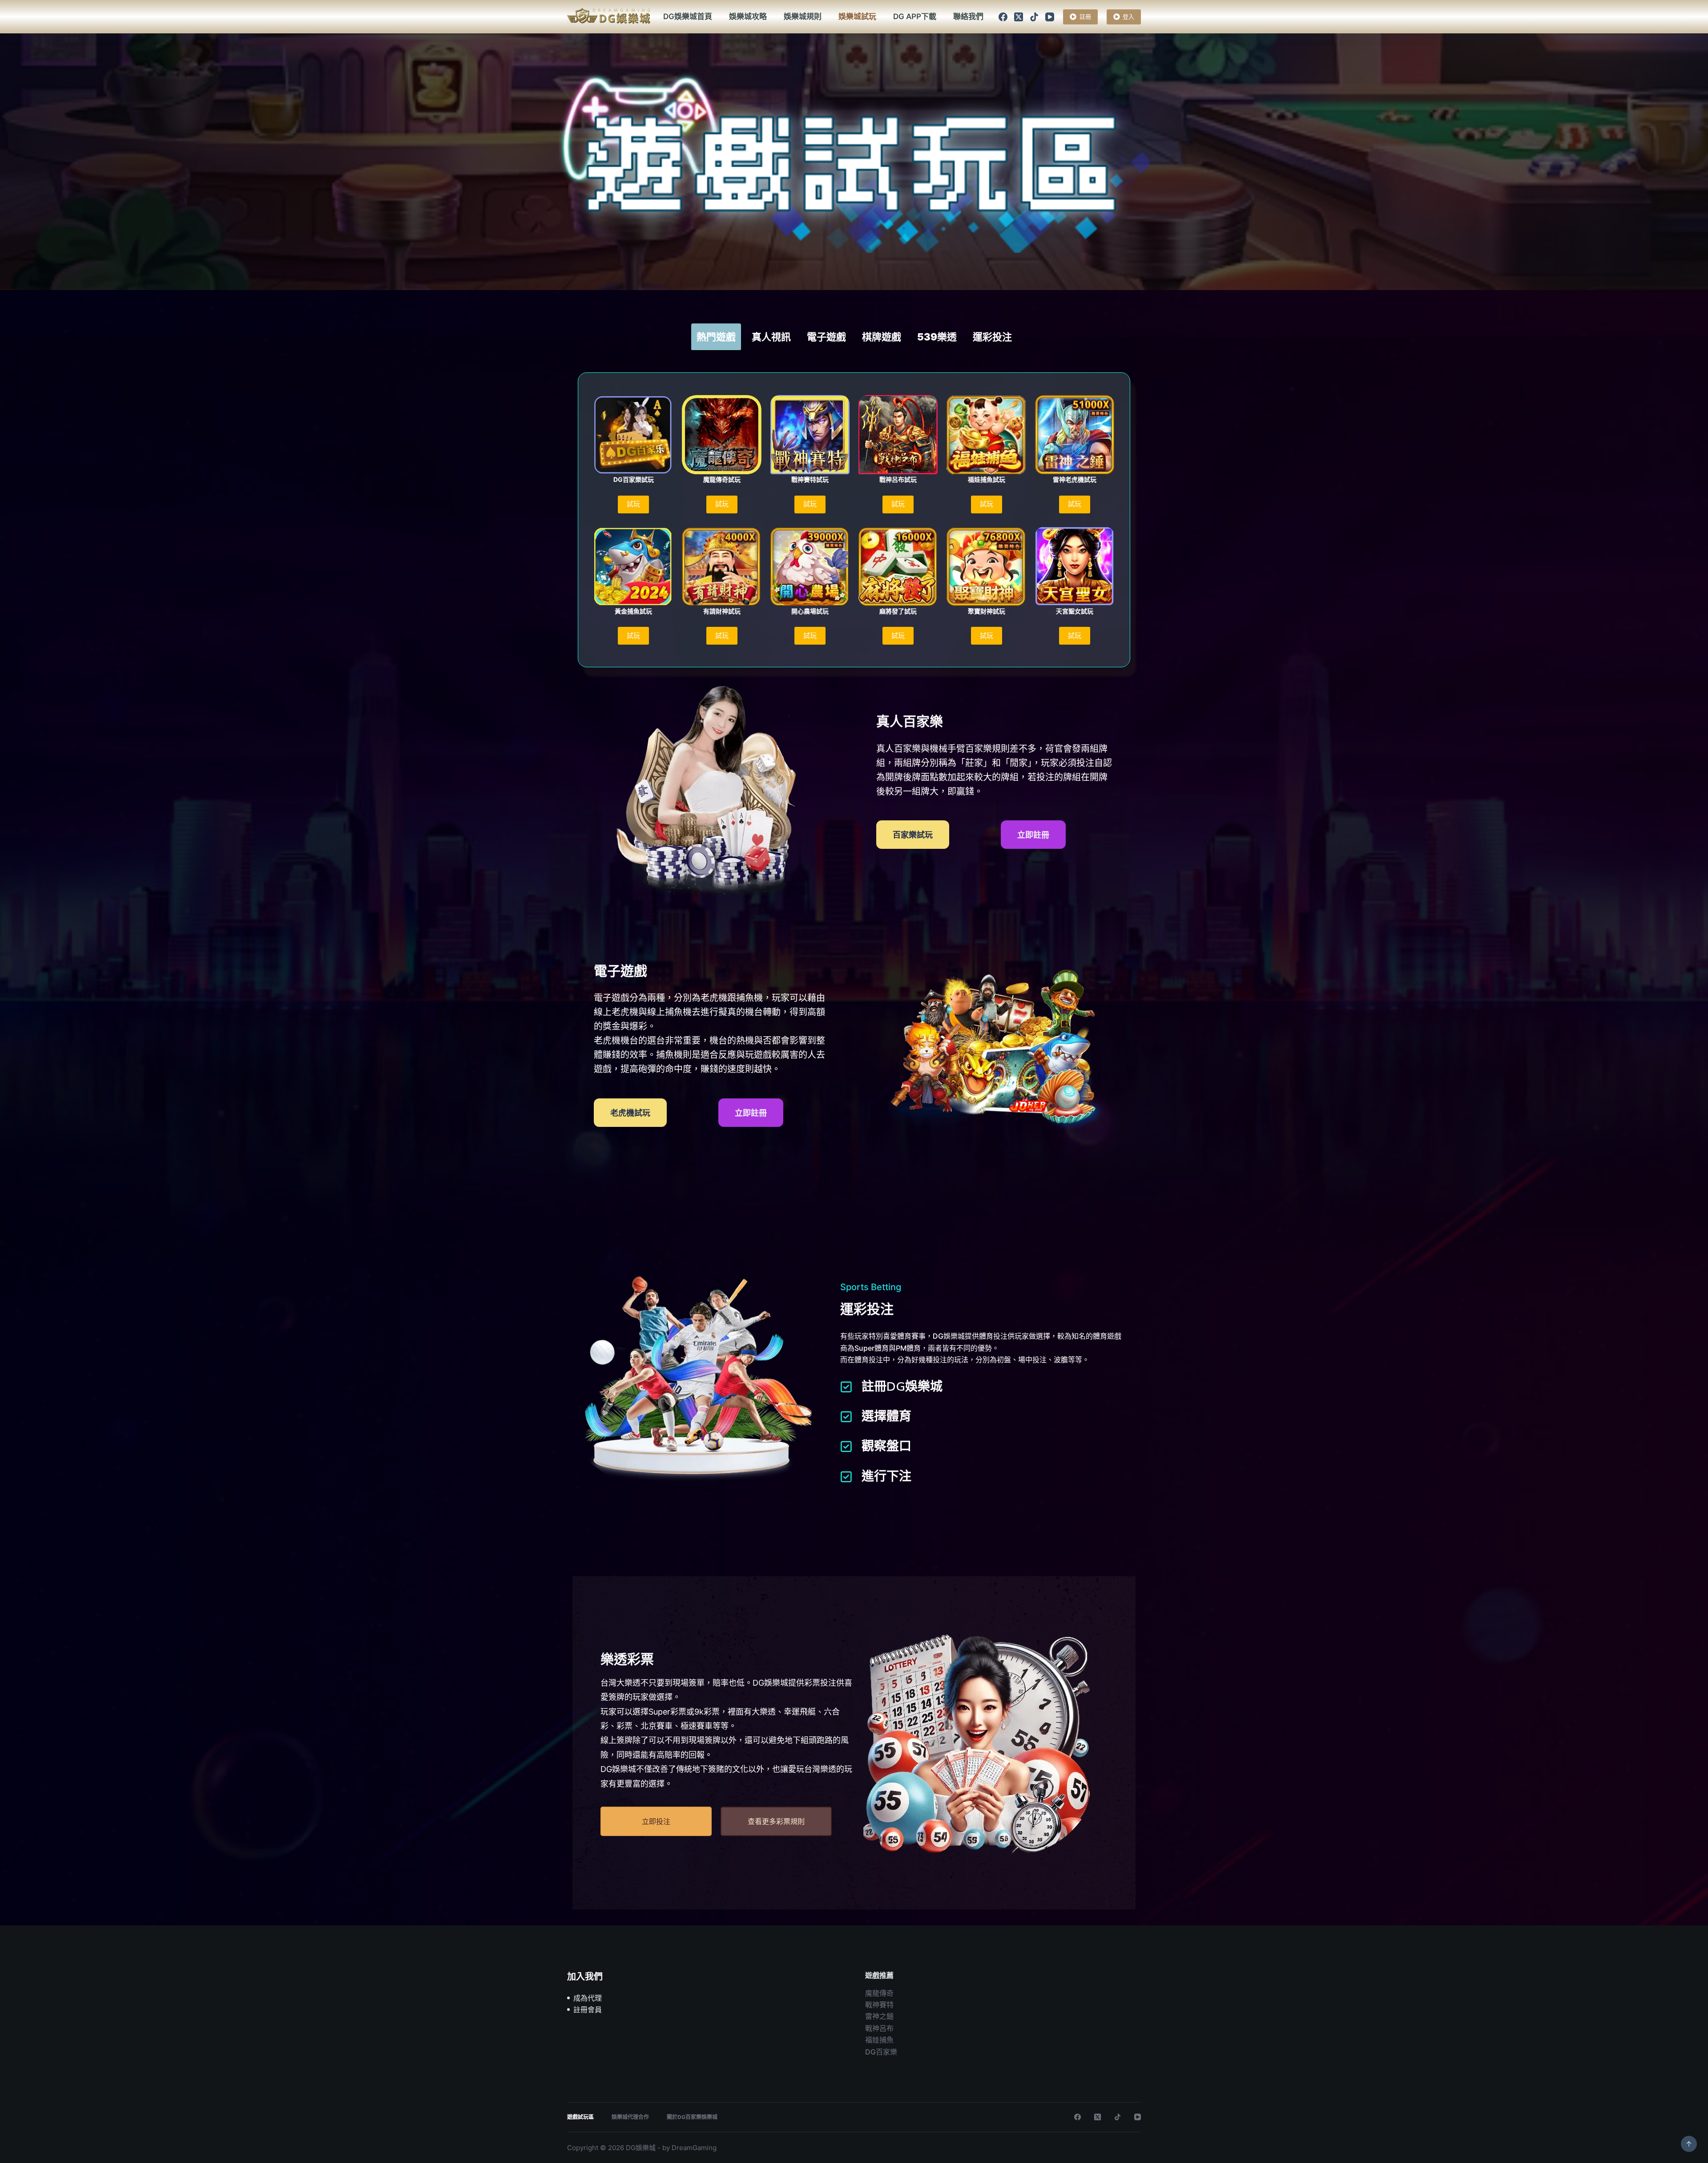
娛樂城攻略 (748, 16)
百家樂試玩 (913, 835)
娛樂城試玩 (857, 16)
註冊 (1085, 16)
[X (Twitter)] (1019, 17)
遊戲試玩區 (580, 2117)
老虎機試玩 (630, 1113)
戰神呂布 (879, 2028)
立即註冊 (1033, 835)
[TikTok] (1034, 17)
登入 (1128, 16)
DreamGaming (694, 2148)
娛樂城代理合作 (630, 2117)
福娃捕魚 (879, 2040)
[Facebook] (1003, 17)
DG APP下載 (915, 16)
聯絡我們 (968, 16)
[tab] (716, 337)
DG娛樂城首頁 (688, 16)
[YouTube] (1050, 17)
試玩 (633, 504)
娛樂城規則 (803, 16)
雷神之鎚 (879, 2016)
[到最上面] (1689, 2144)
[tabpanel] (854, 522)
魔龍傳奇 (879, 1993)
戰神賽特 (879, 2005)
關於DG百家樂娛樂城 (692, 2117)
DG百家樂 (881, 2052)
